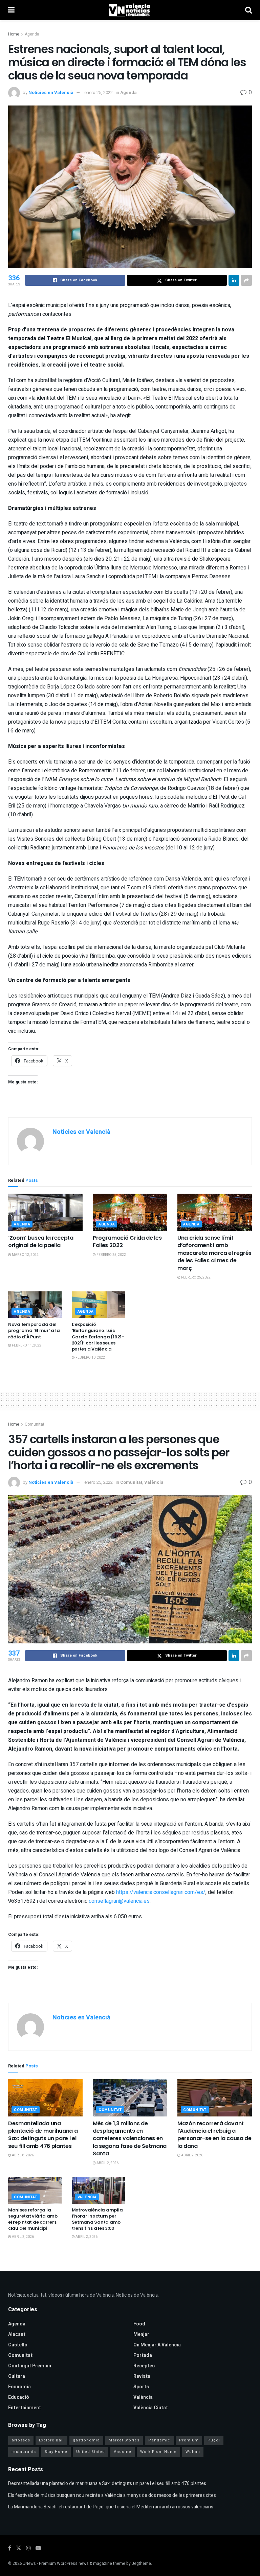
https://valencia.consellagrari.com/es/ (161, 1892)
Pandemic (159, 2440)
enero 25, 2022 (99, 92)
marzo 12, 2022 (25, 1255)
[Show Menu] (11, 10)
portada (143, 2355)
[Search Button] (248, 10)
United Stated (91, 2452)
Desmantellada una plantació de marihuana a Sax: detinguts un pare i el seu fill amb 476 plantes (43, 2135)
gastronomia (86, 2440)
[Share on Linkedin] (234, 280)
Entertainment (25, 2408)
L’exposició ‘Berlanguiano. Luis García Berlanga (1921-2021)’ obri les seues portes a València (98, 1337)
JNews (29, 2563)
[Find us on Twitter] (19, 2548)
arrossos (21, 2440)
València (154, 1482)
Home (14, 34)
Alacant (17, 2334)
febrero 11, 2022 (26, 1345)
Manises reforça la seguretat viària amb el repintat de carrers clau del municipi (33, 2219)
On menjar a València (157, 2345)
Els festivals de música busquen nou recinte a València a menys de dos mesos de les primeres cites (112, 2495)
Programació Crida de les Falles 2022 (127, 1242)
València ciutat (151, 2408)
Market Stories (124, 2440)
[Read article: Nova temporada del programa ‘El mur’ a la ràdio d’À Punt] (35, 1305)
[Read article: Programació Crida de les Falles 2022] (130, 1212)
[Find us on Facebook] (10, 2548)
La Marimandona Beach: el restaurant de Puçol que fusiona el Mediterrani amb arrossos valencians (111, 2507)
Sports (141, 2387)
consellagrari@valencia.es (119, 1901)
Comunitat (35, 1424)
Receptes (144, 2366)
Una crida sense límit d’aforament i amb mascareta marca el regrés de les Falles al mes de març (214, 1253)
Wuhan (193, 2452)
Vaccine (123, 2452)
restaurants (24, 2452)
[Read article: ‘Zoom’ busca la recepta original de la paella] (45, 1212)
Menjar (141, 2334)
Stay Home (56, 2452)
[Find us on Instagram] (28, 2548)
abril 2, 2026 (107, 2163)
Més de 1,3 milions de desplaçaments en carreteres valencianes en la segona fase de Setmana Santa (130, 2139)
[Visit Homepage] (130, 10)
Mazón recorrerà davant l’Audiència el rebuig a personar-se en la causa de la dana (214, 2135)
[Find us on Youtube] (38, 2548)
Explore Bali (51, 2440)
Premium (189, 2440)
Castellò (18, 2345)
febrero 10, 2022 (90, 1358)
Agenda (32, 34)
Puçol (214, 2440)
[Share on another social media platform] (246, 280)
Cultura (17, 2376)
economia (19, 2387)
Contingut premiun (30, 2366)
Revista (142, 2376)
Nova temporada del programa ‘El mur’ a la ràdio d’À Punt (34, 1330)
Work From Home (158, 2452)
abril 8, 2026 (23, 2155)
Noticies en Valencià (51, 92)
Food (139, 2324)
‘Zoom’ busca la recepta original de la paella (41, 1242)
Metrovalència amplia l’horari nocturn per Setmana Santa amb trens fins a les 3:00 (97, 2219)
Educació (19, 2397)
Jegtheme (141, 2563)
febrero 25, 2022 (111, 1255)
